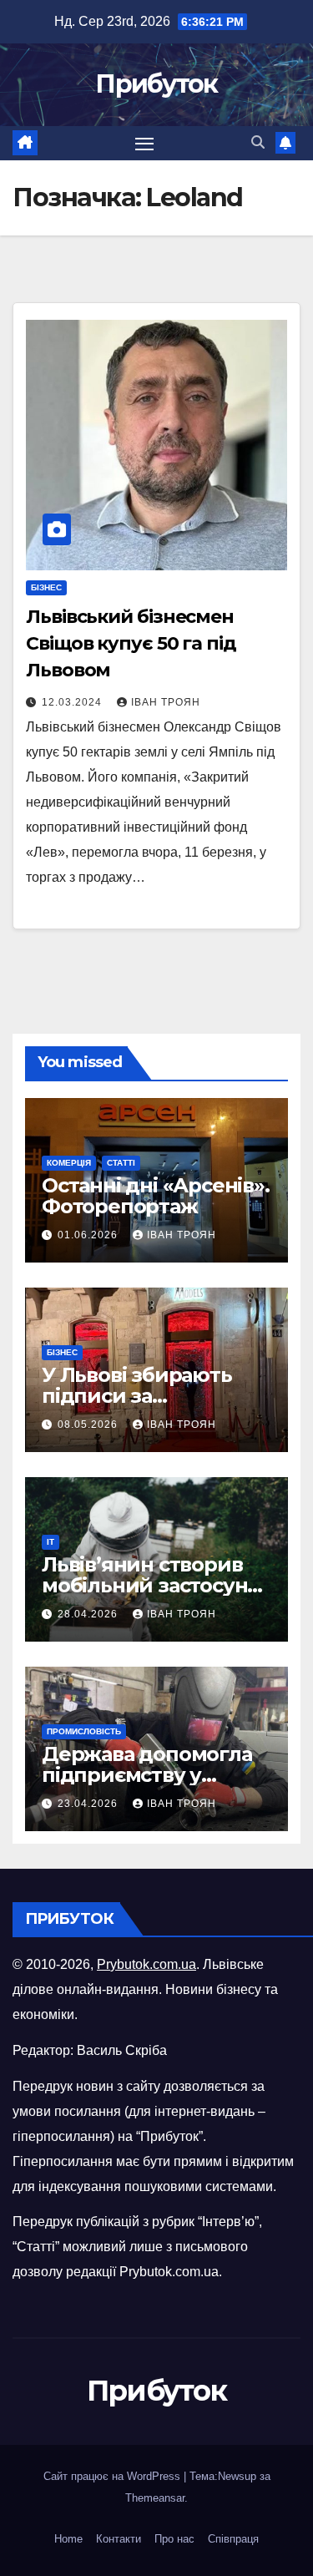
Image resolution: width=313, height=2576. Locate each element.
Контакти (119, 2539)
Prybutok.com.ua (146, 1964)
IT (50, 1542)
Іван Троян (166, 702)
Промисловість (84, 1731)
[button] (258, 142)
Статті (121, 1163)
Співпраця (233, 2539)
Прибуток (156, 84)
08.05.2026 (89, 1425)
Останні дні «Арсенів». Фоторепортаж (156, 1196)
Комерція (69, 1163)
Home (68, 2539)
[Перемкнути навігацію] (144, 144)
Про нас (174, 2539)
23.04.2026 (89, 1804)
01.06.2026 (89, 1235)
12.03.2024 (73, 702)
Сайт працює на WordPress (114, 2476)
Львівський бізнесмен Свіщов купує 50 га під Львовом (131, 643)
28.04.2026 (89, 1614)
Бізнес (46, 587)
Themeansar (155, 2498)
